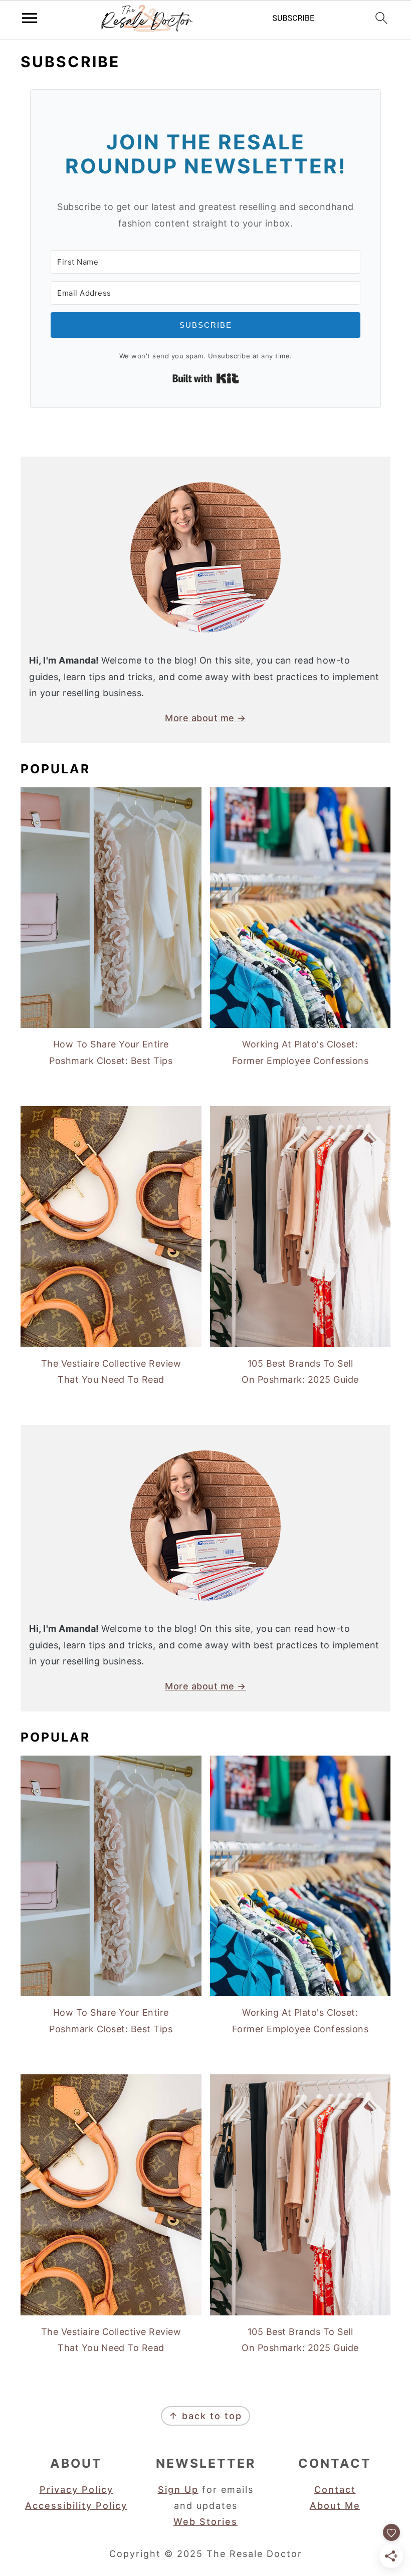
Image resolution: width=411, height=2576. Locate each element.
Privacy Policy (76, 2490)
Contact (335, 2490)
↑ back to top (205, 2416)
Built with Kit (206, 378)
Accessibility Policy (76, 2506)
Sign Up (178, 2490)
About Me (335, 2506)
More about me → (205, 718)
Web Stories (205, 2522)
